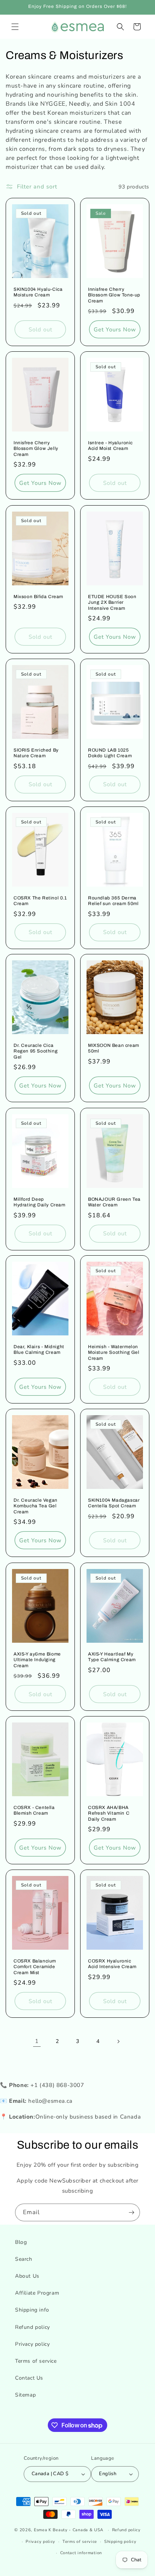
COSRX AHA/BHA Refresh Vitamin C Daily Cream (109, 1813)
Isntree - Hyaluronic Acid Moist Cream (110, 446)
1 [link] (37, 2041)
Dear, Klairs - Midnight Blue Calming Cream (39, 1350)
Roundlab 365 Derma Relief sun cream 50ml (113, 901)
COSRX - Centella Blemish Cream (34, 1810)
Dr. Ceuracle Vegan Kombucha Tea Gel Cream (36, 1506)
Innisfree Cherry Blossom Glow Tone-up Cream (114, 295)
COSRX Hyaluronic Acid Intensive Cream (112, 1964)
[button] (15, 27)
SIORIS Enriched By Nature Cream (36, 753)
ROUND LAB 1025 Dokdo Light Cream (110, 753)
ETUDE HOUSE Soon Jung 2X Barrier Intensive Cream (112, 602)
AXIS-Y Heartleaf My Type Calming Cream (112, 1657)
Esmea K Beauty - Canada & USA (69, 2530)
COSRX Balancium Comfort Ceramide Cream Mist (35, 1967)
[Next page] (118, 2041)
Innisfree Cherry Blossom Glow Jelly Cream (36, 449)
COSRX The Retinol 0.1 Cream (40, 901)
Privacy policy (32, 2344)
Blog (21, 2242)
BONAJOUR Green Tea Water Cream (114, 1202)
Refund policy (33, 2327)
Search (24, 2259)
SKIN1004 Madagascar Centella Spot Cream (114, 1503)
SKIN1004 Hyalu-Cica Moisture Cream (38, 292)
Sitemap (25, 2395)
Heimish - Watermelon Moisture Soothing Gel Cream (114, 1353)
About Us (27, 2276)
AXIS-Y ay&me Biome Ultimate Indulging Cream (37, 1659)
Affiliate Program (37, 2293)
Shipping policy (120, 2542)
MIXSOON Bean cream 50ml (114, 1048)
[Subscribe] (131, 2212)
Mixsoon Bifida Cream (38, 596)
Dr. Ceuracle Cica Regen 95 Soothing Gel (36, 1051)
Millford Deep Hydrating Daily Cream (40, 1202)
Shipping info (32, 2310)
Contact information (81, 2553)
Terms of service (36, 2361)
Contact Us (29, 2378)
